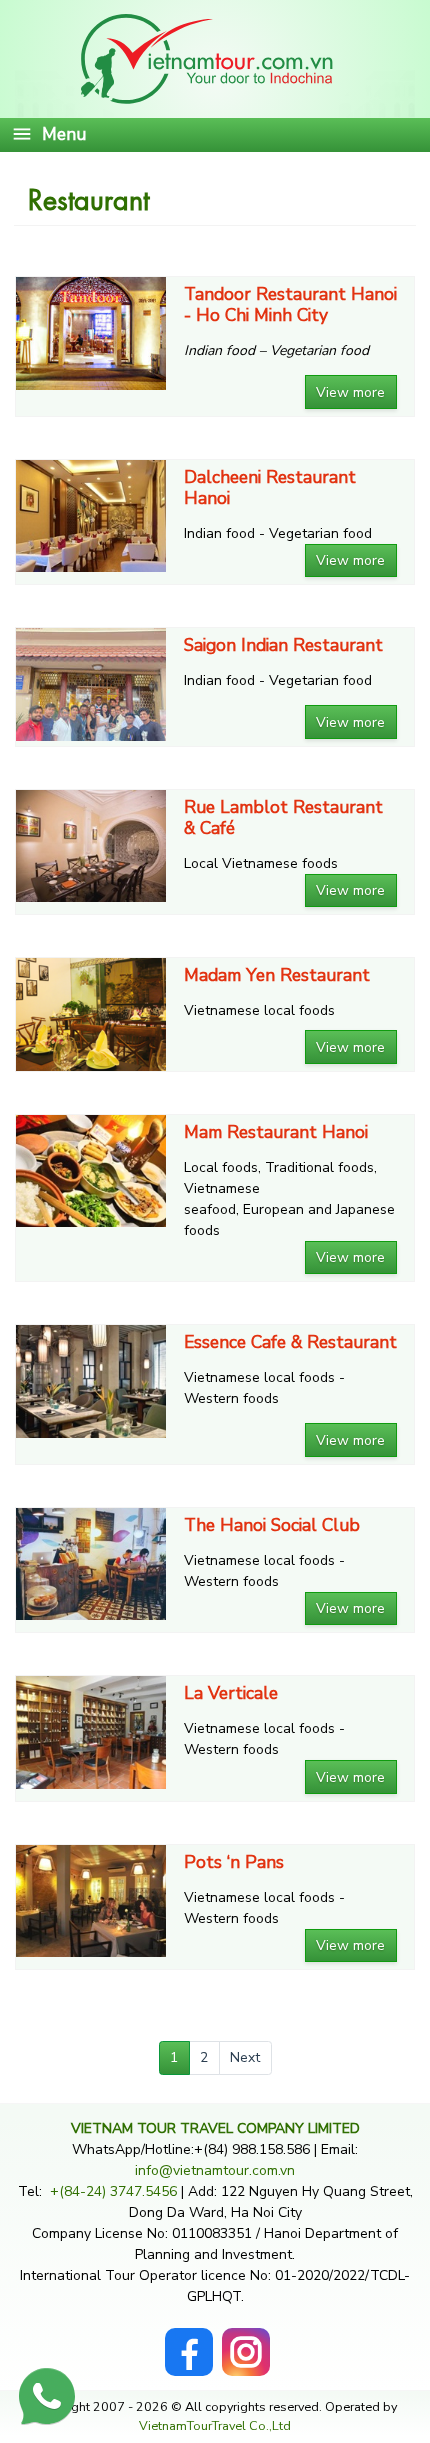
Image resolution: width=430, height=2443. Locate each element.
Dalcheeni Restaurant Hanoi (270, 488)
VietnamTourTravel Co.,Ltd (215, 2425)
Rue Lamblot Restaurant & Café (283, 818)
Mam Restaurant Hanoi (276, 1132)
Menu (64, 134)
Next (245, 2057)
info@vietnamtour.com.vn (215, 2170)
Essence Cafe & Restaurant (290, 1342)
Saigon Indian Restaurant (283, 645)
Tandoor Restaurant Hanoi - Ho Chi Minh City (290, 305)
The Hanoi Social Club (272, 1525)
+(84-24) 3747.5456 (115, 2191)
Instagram (246, 2338)
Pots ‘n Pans (234, 1862)
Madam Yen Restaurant (277, 975)
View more (350, 392)
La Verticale (231, 1693)
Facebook (189, 2338)
